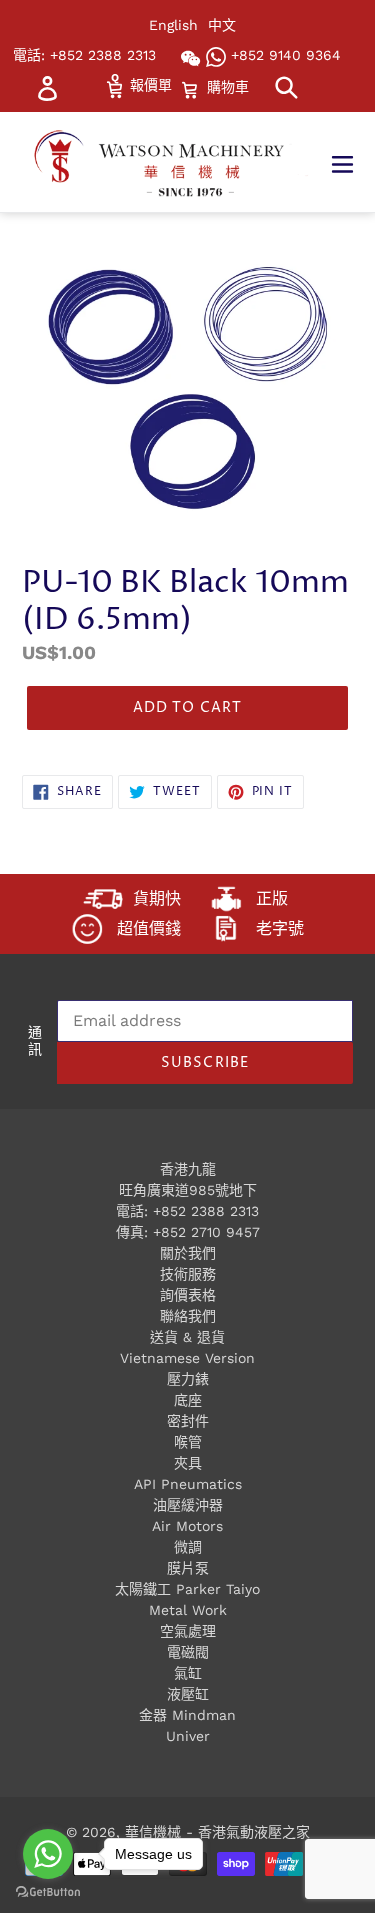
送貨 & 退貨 (187, 1337)
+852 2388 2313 (206, 1211)
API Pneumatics (188, 1484)
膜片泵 (188, 1568)
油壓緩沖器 (188, 1505)
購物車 (227, 86)
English (173, 25)
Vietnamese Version (187, 1358)
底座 (188, 1400)
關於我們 (188, 1253)
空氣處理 (188, 1631)
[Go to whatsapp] (48, 1854)
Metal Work (188, 1610)
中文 (222, 25)
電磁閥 (188, 1652)
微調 (188, 1547)
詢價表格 (188, 1295)
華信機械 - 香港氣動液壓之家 (217, 1832)
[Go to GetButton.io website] (48, 1892)
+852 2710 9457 (206, 1232)
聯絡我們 (188, 1316)
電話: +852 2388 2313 (84, 55)
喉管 (188, 1442)
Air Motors (187, 1526)
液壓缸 (188, 1694)
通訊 (35, 1042)
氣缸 (188, 1673)
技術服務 (188, 1274)
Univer (188, 1736)
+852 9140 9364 (283, 55)
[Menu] (352, 162)
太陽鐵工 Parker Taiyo (187, 1589)
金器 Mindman (187, 1715)
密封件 (188, 1421)
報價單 (148, 85)
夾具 (188, 1463)
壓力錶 (188, 1379)
